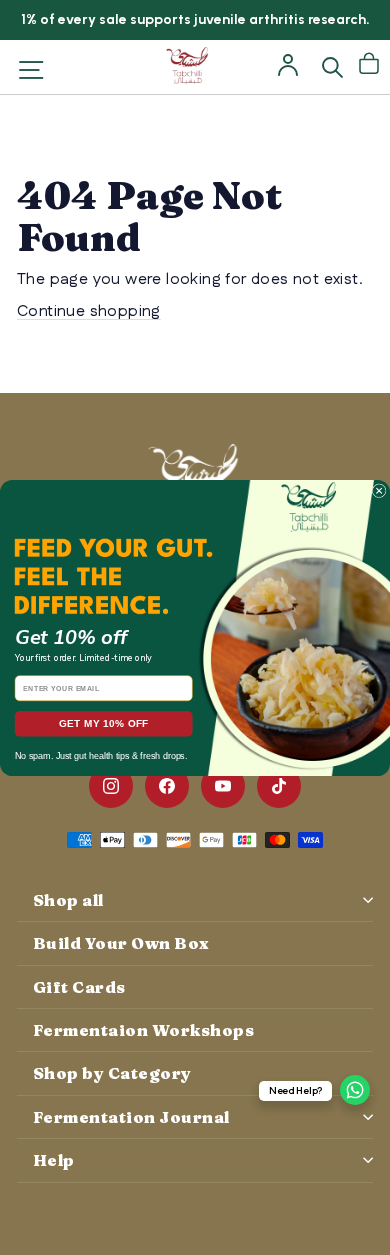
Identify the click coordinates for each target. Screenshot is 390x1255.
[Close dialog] (379, 490)
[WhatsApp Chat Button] (355, 1090)
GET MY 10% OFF (104, 723)
